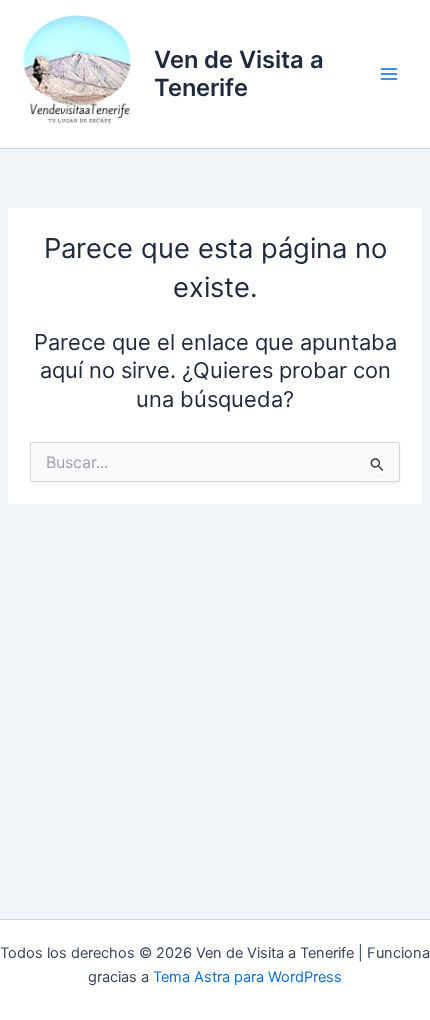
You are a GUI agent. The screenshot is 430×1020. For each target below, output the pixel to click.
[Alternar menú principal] (389, 74)
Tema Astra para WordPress (247, 977)
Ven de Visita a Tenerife (239, 73)
